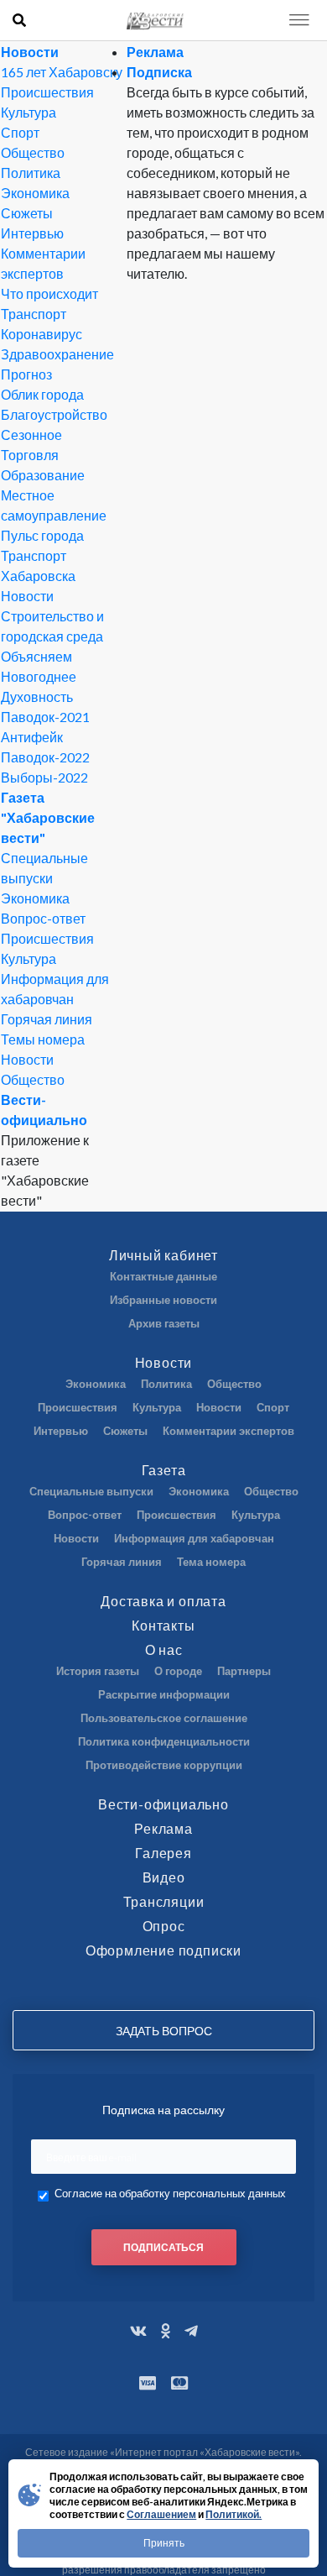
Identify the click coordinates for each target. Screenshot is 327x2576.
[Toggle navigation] (299, 20)
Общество (33, 152)
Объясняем (36, 656)
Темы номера (43, 1039)
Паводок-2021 (45, 717)
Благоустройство (54, 414)
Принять (164, 2543)
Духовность (37, 696)
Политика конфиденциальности (164, 1741)
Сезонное (31, 435)
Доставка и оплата (163, 1601)
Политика (31, 173)
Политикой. (234, 2514)
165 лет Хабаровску (62, 72)
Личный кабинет (163, 1255)
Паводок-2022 (45, 757)
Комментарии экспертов (228, 1431)
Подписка (159, 72)
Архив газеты (164, 1323)
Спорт (20, 132)
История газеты (98, 1671)
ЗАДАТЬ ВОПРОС (164, 2031)
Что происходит (49, 293)
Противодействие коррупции (164, 1765)
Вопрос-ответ (43, 918)
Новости (30, 52)
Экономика (35, 193)
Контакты (163, 1625)
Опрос (164, 1926)
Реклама (155, 52)
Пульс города (42, 535)
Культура (29, 112)
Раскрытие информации (164, 1694)
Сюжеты (27, 213)
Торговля (30, 455)
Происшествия (47, 92)
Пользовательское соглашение (164, 1718)
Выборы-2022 (44, 777)
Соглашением (161, 2514)
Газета (164, 1470)
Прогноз (26, 374)
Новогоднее (39, 676)
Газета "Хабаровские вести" (48, 817)
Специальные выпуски (91, 1491)
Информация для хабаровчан (194, 1538)
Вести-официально (163, 1804)
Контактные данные (163, 1276)
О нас (164, 1649)
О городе (178, 1671)
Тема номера (211, 1562)
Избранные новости (163, 1300)
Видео (164, 1877)
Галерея (163, 1853)
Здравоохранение (57, 354)
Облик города (42, 394)
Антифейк (32, 737)
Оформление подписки (163, 1950)
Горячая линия (47, 1019)
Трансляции (164, 1901)
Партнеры (244, 1671)
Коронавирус (42, 334)
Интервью (32, 233)
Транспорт (34, 314)
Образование (43, 475)
